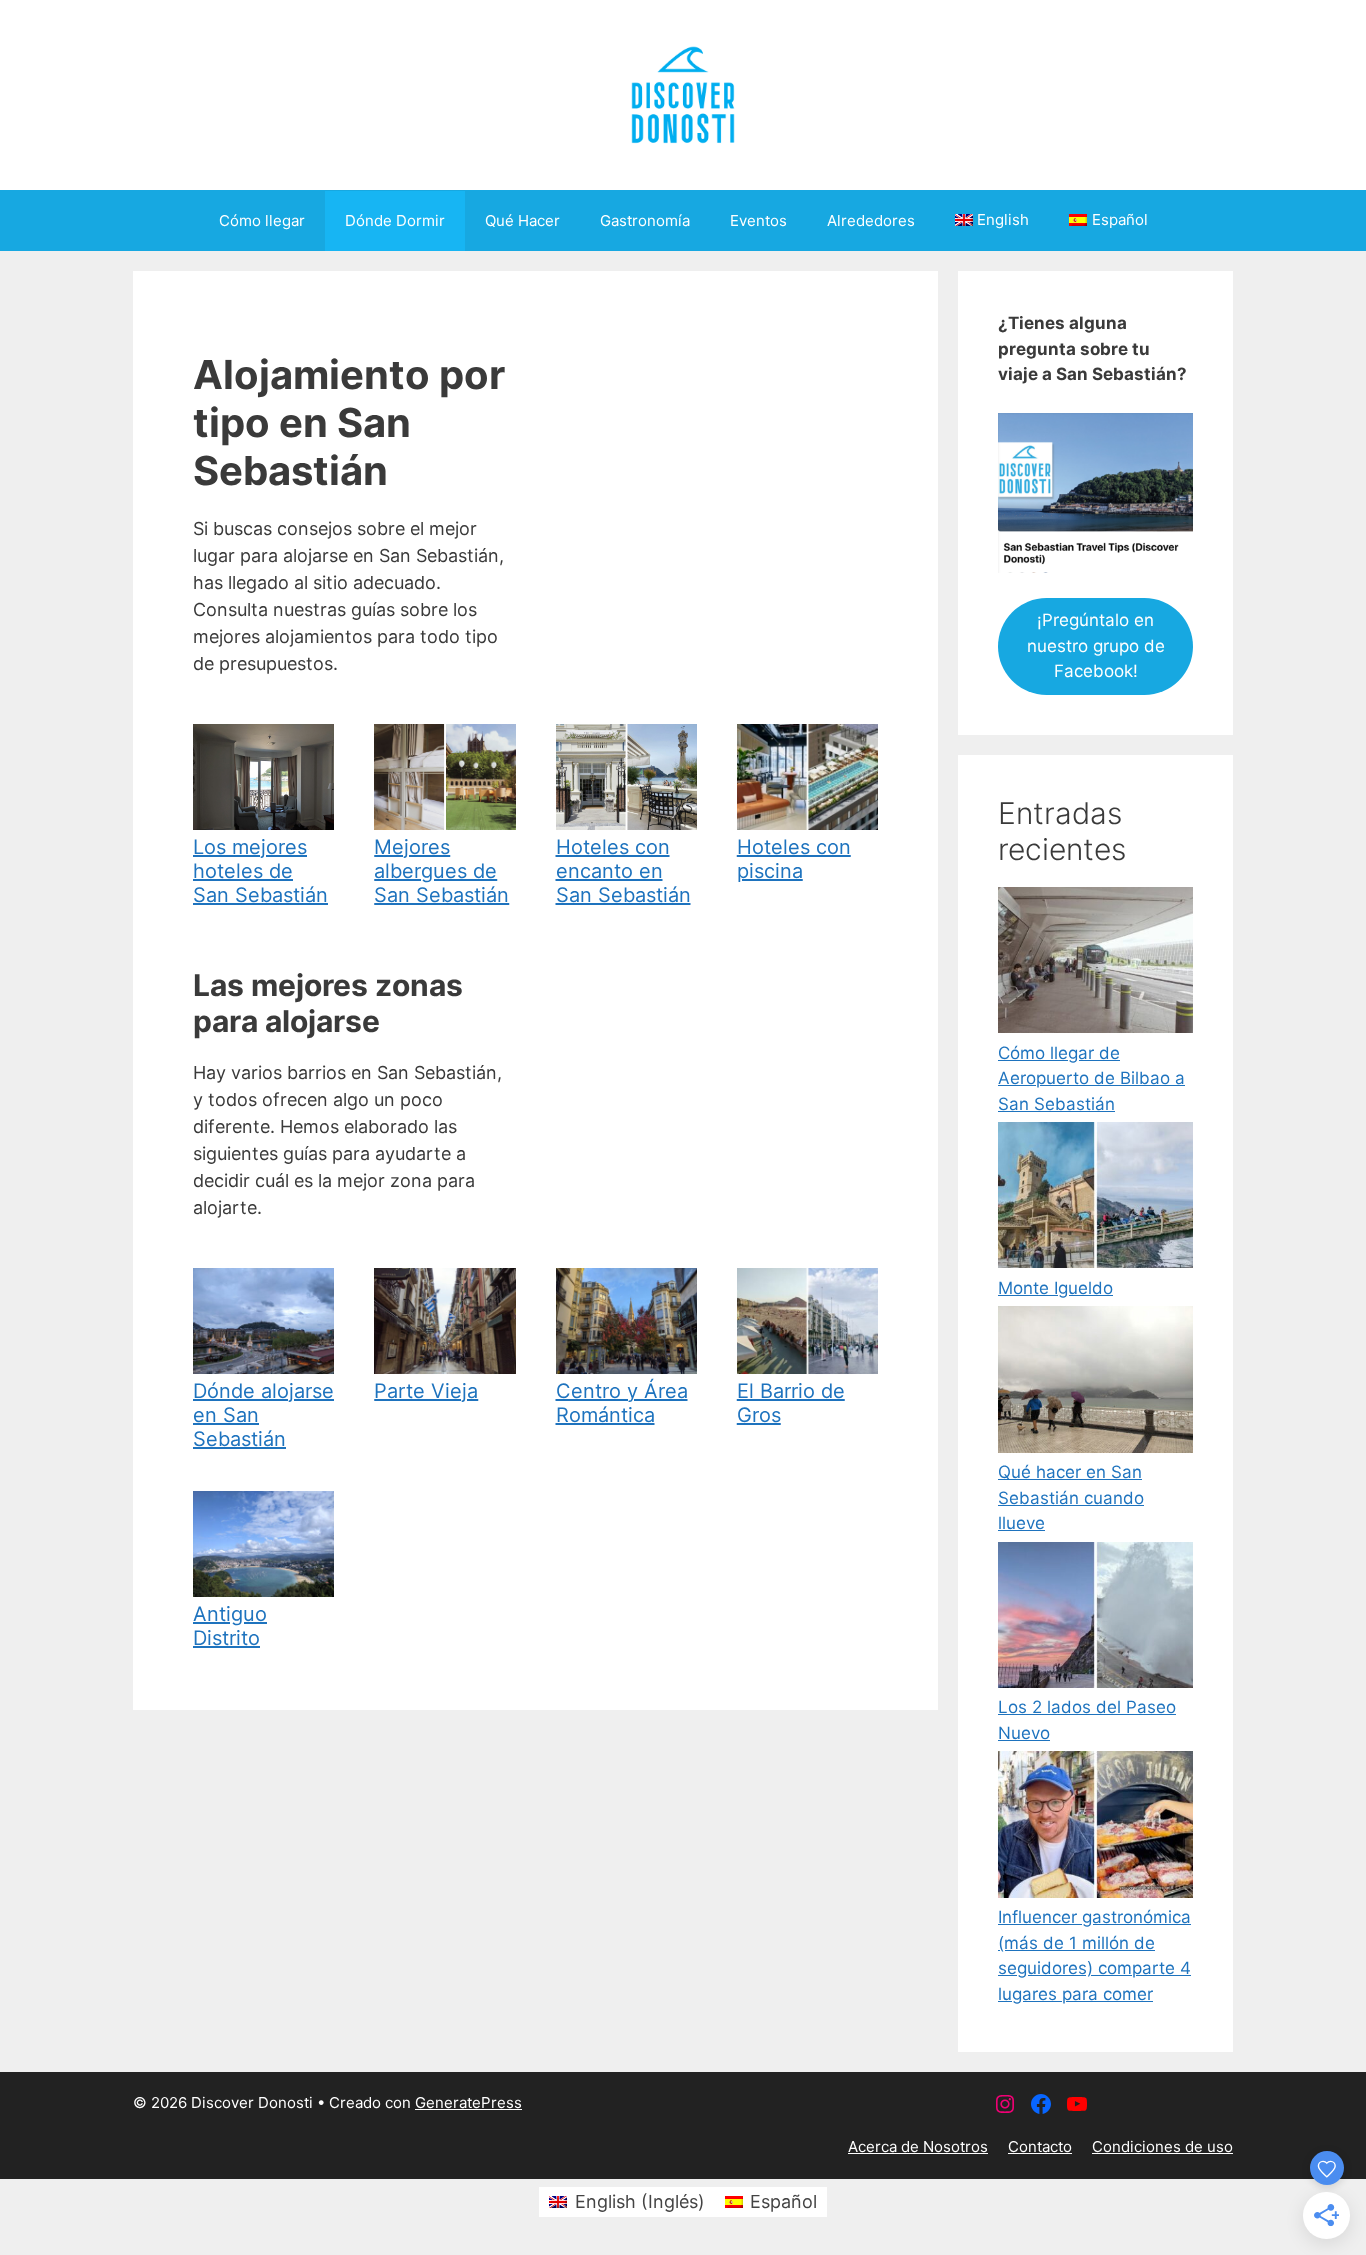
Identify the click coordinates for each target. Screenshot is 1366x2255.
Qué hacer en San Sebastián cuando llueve (1071, 1497)
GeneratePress (468, 2102)
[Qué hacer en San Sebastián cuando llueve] (1095, 1383)
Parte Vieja (426, 1391)
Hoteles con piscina (794, 859)
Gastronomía (645, 220)
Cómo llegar (262, 220)
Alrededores (871, 220)
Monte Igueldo (1055, 1288)
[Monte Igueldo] (1095, 1199)
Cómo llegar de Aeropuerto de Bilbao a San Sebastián (1091, 1078)
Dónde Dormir (395, 220)
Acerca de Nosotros (918, 2146)
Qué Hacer (522, 220)
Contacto (1040, 2146)
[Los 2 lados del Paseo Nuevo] (1095, 1619)
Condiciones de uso (1162, 2146)
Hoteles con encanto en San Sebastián (623, 871)
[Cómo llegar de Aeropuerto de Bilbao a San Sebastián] (1095, 964)
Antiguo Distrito (230, 1626)
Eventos (758, 220)
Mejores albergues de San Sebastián (441, 871)
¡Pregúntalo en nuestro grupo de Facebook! (1096, 645)
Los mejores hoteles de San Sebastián (260, 871)
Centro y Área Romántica (622, 1403)
